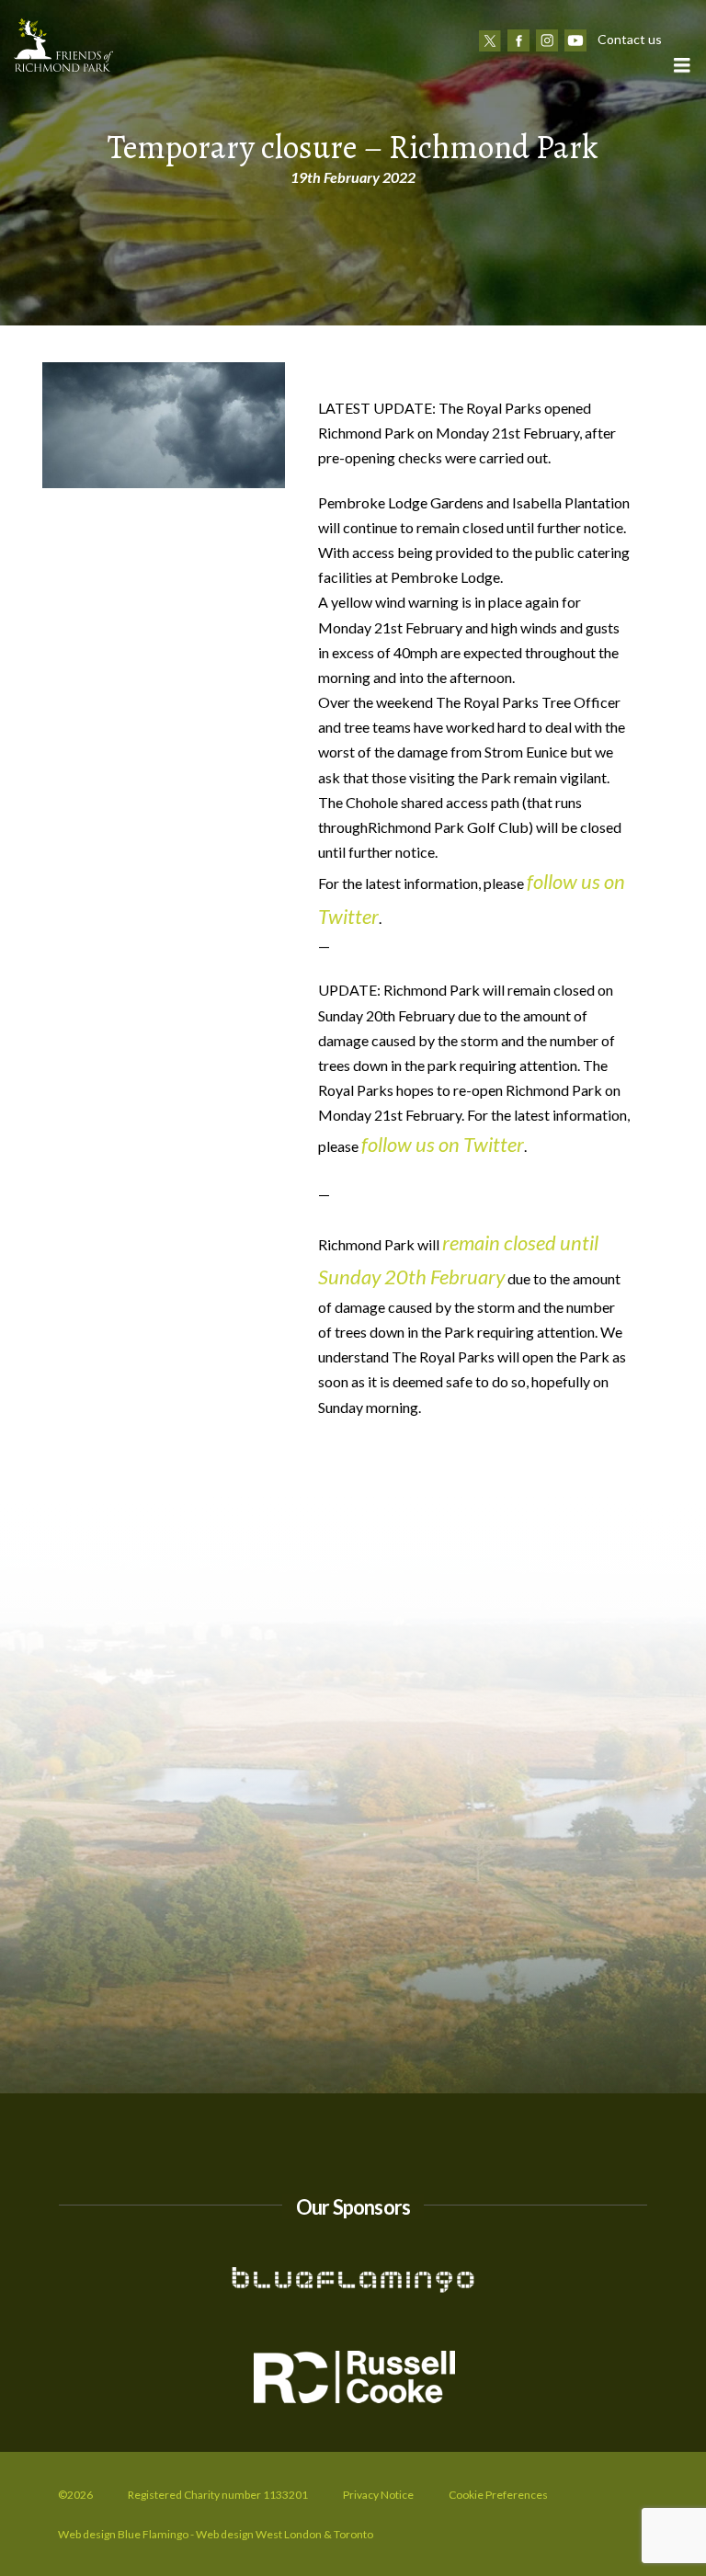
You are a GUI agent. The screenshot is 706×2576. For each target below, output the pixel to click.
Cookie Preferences (498, 2495)
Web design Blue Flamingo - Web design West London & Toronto (216, 2534)
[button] (681, 65)
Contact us (630, 39)
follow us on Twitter (443, 1144)
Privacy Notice (378, 2495)
